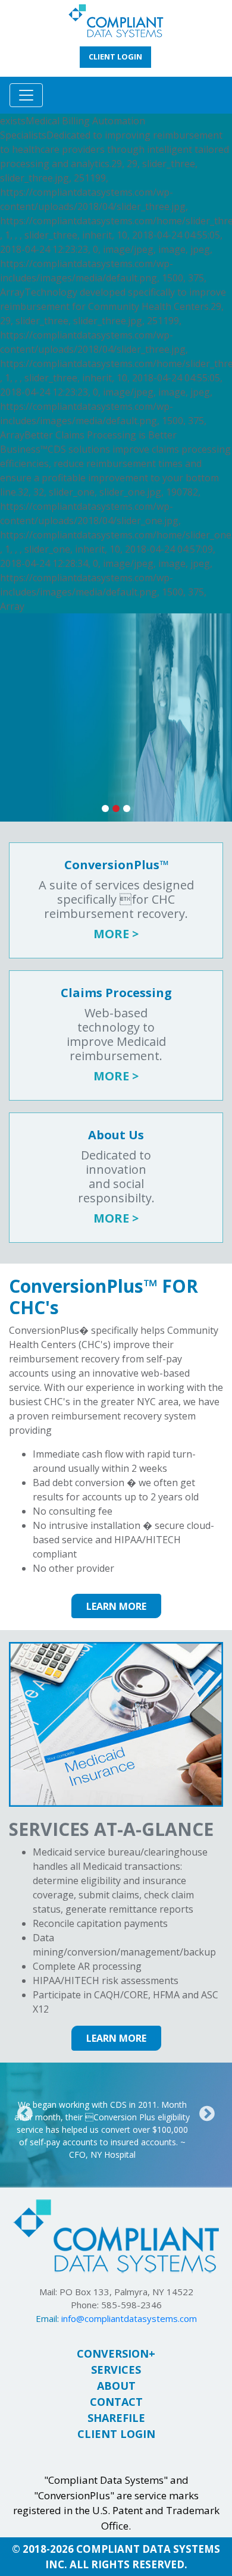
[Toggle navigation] (26, 95)
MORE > (116, 934)
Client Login (116, 2434)
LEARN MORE (116, 1606)
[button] (25, 2113)
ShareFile (116, 2418)
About (116, 2386)
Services (116, 2370)
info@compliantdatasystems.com (129, 2318)
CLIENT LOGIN (115, 57)
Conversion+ (116, 2354)
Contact (116, 2402)
